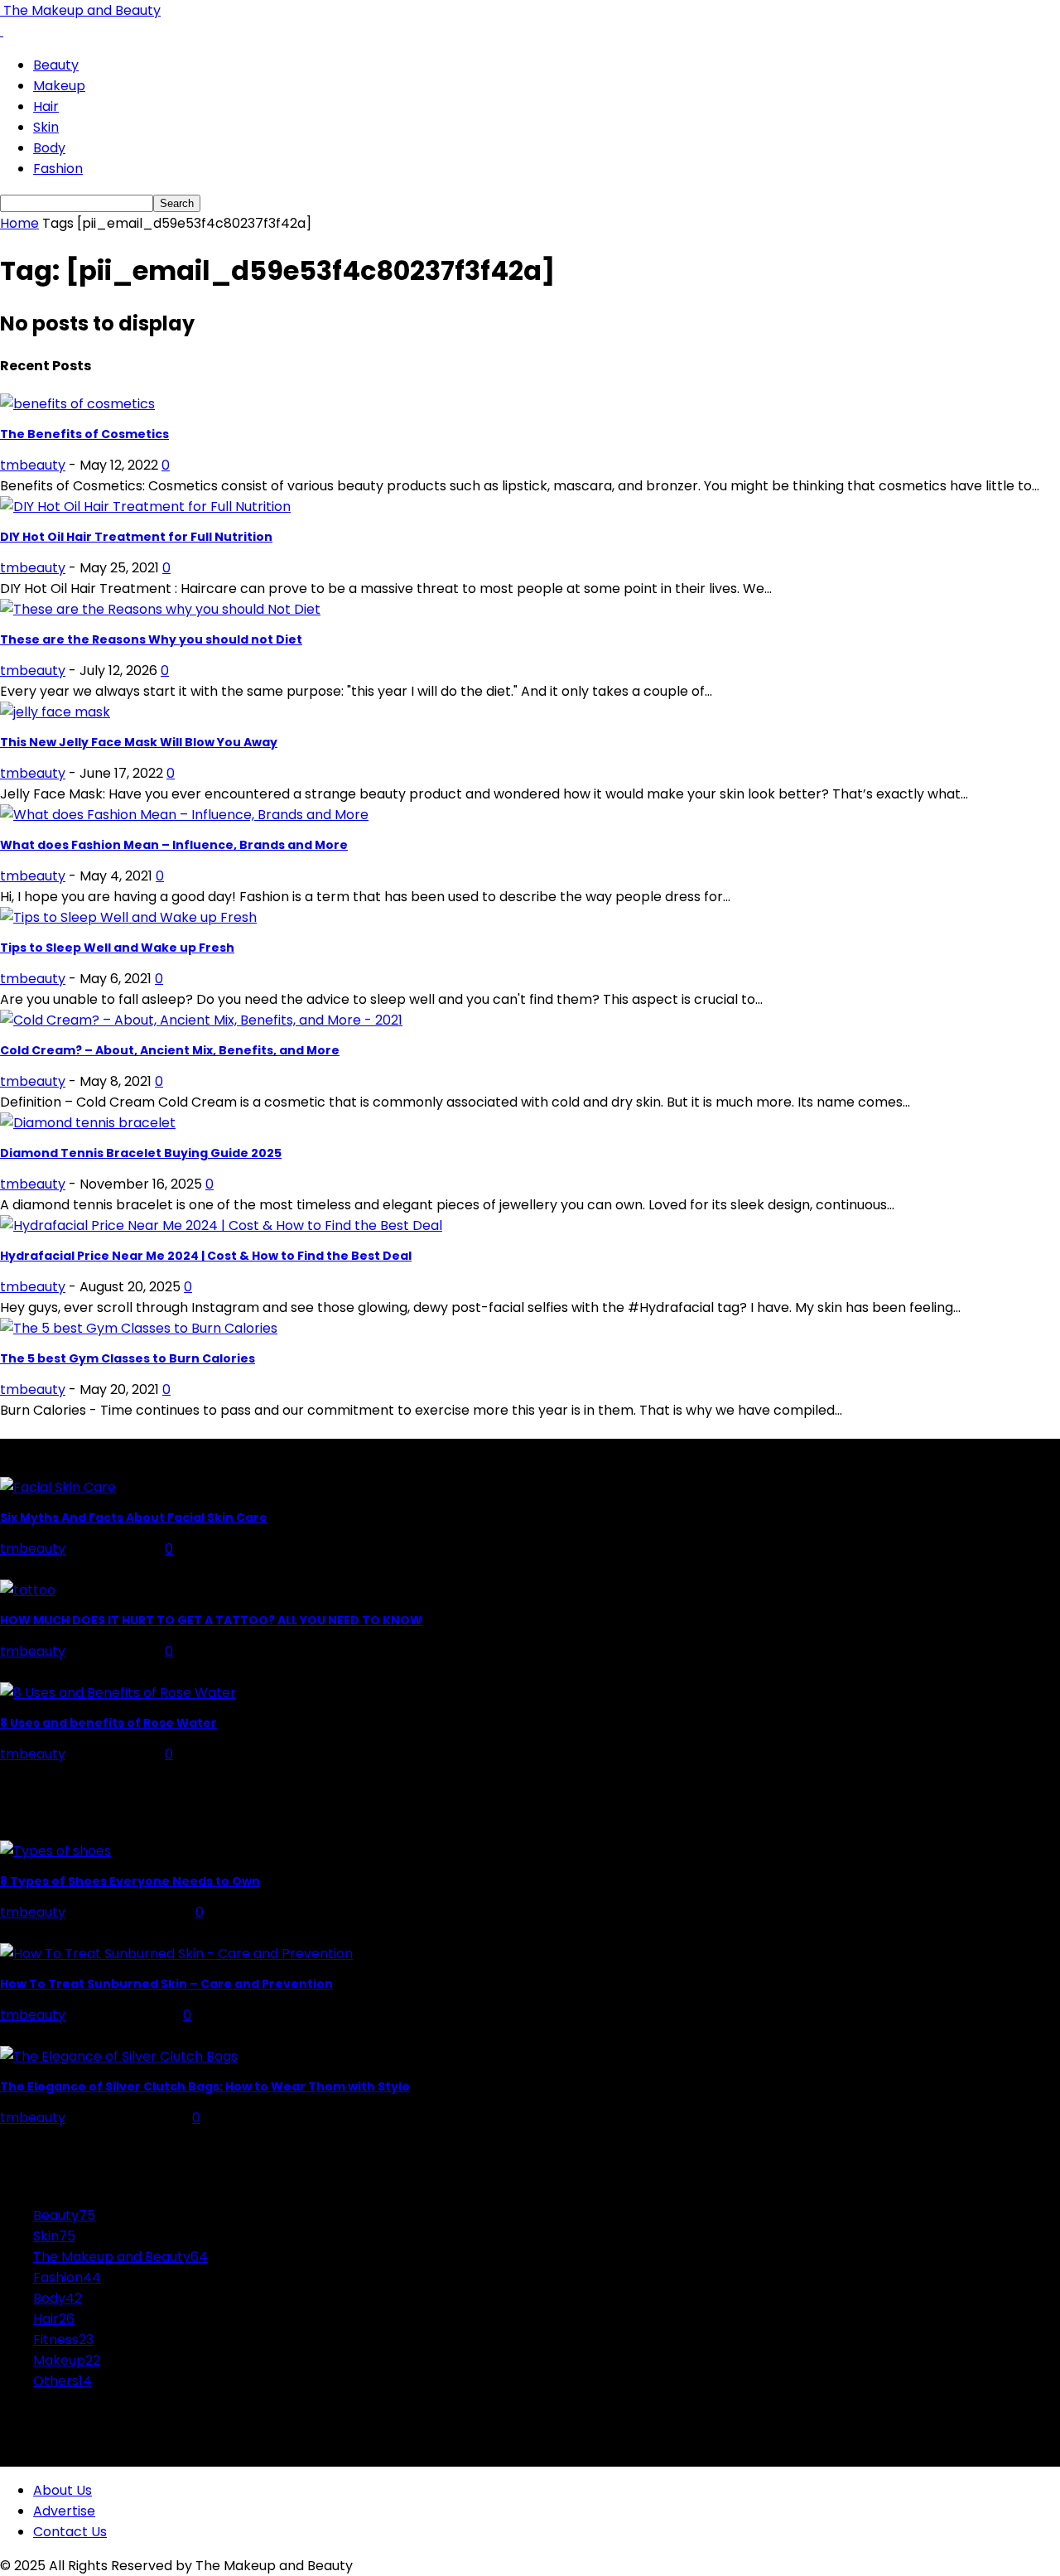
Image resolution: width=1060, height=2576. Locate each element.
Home (19, 223)
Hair (46, 106)
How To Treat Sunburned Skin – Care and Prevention (166, 1984)
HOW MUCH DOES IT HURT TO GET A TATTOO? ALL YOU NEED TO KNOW (211, 1620)
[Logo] (2, 31)
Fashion (58, 169)
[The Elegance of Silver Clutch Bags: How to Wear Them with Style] (119, 2056)
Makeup (59, 86)
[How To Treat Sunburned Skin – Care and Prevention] (176, 1954)
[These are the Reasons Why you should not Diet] (160, 609)
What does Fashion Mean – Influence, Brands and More (174, 845)
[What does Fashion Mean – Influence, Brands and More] (184, 815)
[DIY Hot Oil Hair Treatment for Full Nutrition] (145, 507)
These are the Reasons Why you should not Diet (151, 639)
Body (49, 148)
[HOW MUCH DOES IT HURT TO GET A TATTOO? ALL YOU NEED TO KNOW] (28, 1590)
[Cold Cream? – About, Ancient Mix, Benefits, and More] (201, 1020)
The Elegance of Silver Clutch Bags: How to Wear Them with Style (205, 2086)
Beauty (56, 65)
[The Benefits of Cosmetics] (77, 404)
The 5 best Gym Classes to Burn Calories (128, 1358)
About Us (63, 2490)
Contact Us (70, 2532)
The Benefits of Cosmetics (84, 434)
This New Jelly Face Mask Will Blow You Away (139, 742)
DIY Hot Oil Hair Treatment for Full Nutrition (136, 537)
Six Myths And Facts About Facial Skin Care (134, 1517)
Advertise (64, 2511)
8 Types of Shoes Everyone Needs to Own (130, 1881)
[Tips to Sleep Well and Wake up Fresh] (128, 917)
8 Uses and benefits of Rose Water (108, 1723)
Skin (46, 127)
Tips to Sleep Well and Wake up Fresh (117, 948)
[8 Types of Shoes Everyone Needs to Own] (55, 1851)
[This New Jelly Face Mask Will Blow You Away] (55, 712)
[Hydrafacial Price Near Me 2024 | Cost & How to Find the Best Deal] (221, 1225)
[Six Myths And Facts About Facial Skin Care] (58, 1487)
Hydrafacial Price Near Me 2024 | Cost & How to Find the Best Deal (206, 1256)
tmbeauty (33, 465)
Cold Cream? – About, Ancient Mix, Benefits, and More (170, 1050)
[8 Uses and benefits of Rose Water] (118, 1693)
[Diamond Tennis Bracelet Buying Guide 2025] (88, 1123)
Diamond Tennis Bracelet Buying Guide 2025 (141, 1153)
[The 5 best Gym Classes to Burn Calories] (139, 1328)
